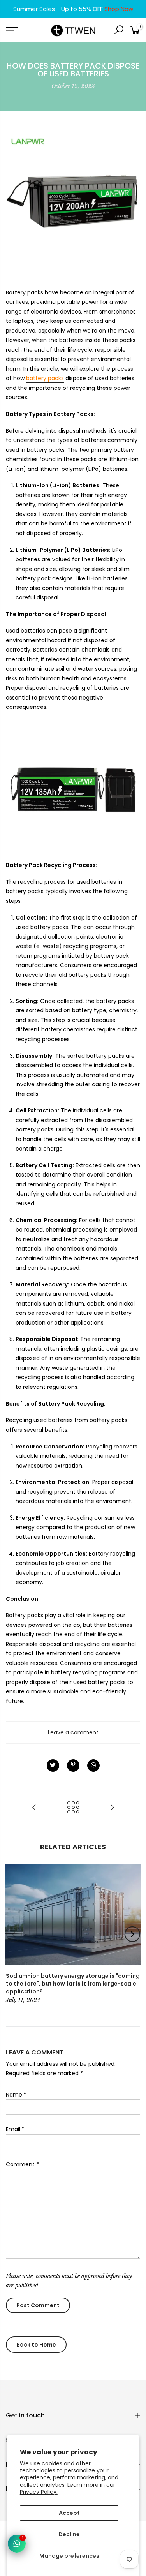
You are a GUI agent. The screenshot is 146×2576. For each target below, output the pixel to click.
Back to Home (36, 2345)
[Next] (132, 1934)
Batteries (45, 650)
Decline (69, 2534)
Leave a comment (73, 1732)
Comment (22, 2164)
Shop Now (119, 9)
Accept (69, 2513)
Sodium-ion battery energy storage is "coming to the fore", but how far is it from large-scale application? (73, 1984)
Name (16, 2095)
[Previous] (14, 1934)
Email (15, 2129)
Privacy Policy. (39, 2492)
